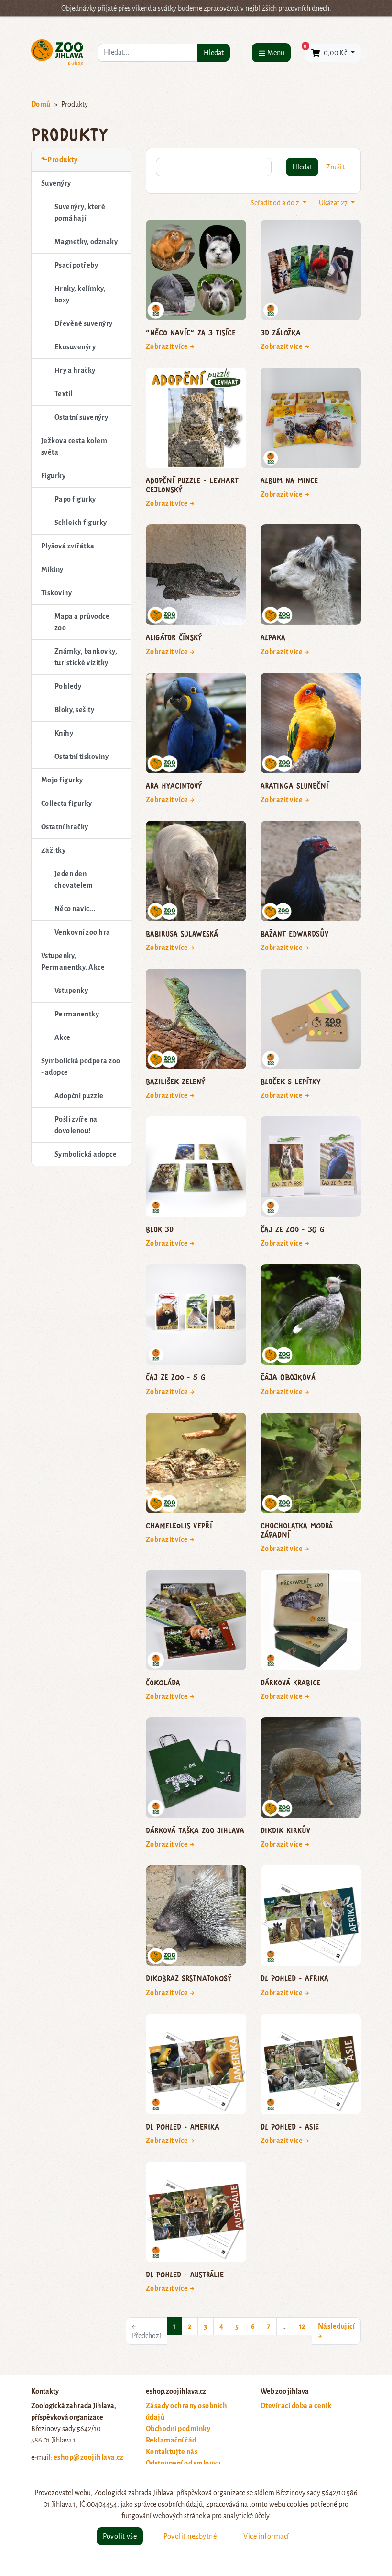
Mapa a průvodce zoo (82, 622)
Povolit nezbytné (190, 2536)
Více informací (266, 2536)
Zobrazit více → (170, 346)
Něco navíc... (75, 909)
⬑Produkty (59, 160)
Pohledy (68, 686)
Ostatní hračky (65, 827)
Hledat (214, 53)
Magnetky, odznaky (86, 242)
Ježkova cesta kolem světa (74, 446)
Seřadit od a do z (276, 203)
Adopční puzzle (79, 1096)
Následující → (336, 2331)
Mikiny (52, 569)
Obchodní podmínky (178, 2429)
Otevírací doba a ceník (296, 2406)
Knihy (64, 733)
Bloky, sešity (74, 710)
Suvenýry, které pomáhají (80, 212)
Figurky (53, 476)
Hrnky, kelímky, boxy (80, 294)
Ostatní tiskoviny (82, 757)
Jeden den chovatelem (74, 880)
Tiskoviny (56, 593)
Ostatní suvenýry (82, 417)
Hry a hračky (75, 370)
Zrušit (335, 167)
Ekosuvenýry (75, 347)
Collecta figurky (67, 803)
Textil (64, 394)
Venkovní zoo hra (82, 932)
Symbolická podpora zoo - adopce (81, 1067)
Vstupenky (71, 991)
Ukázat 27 (334, 203)
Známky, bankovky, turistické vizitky (86, 657)
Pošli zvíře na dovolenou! (76, 1125)
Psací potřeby (76, 265)
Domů (41, 104)
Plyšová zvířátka (68, 546)
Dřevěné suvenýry (84, 323)
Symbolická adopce (86, 1154)
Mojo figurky (62, 780)
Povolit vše (120, 2536)
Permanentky (77, 1014)
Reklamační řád (171, 2440)
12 (302, 2326)
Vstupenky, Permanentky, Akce (73, 961)
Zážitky (53, 850)
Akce (63, 1037)
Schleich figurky (81, 523)
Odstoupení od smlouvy (183, 2463)
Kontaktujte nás (172, 2452)
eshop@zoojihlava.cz (88, 2457)
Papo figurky (75, 499)
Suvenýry (56, 183)
